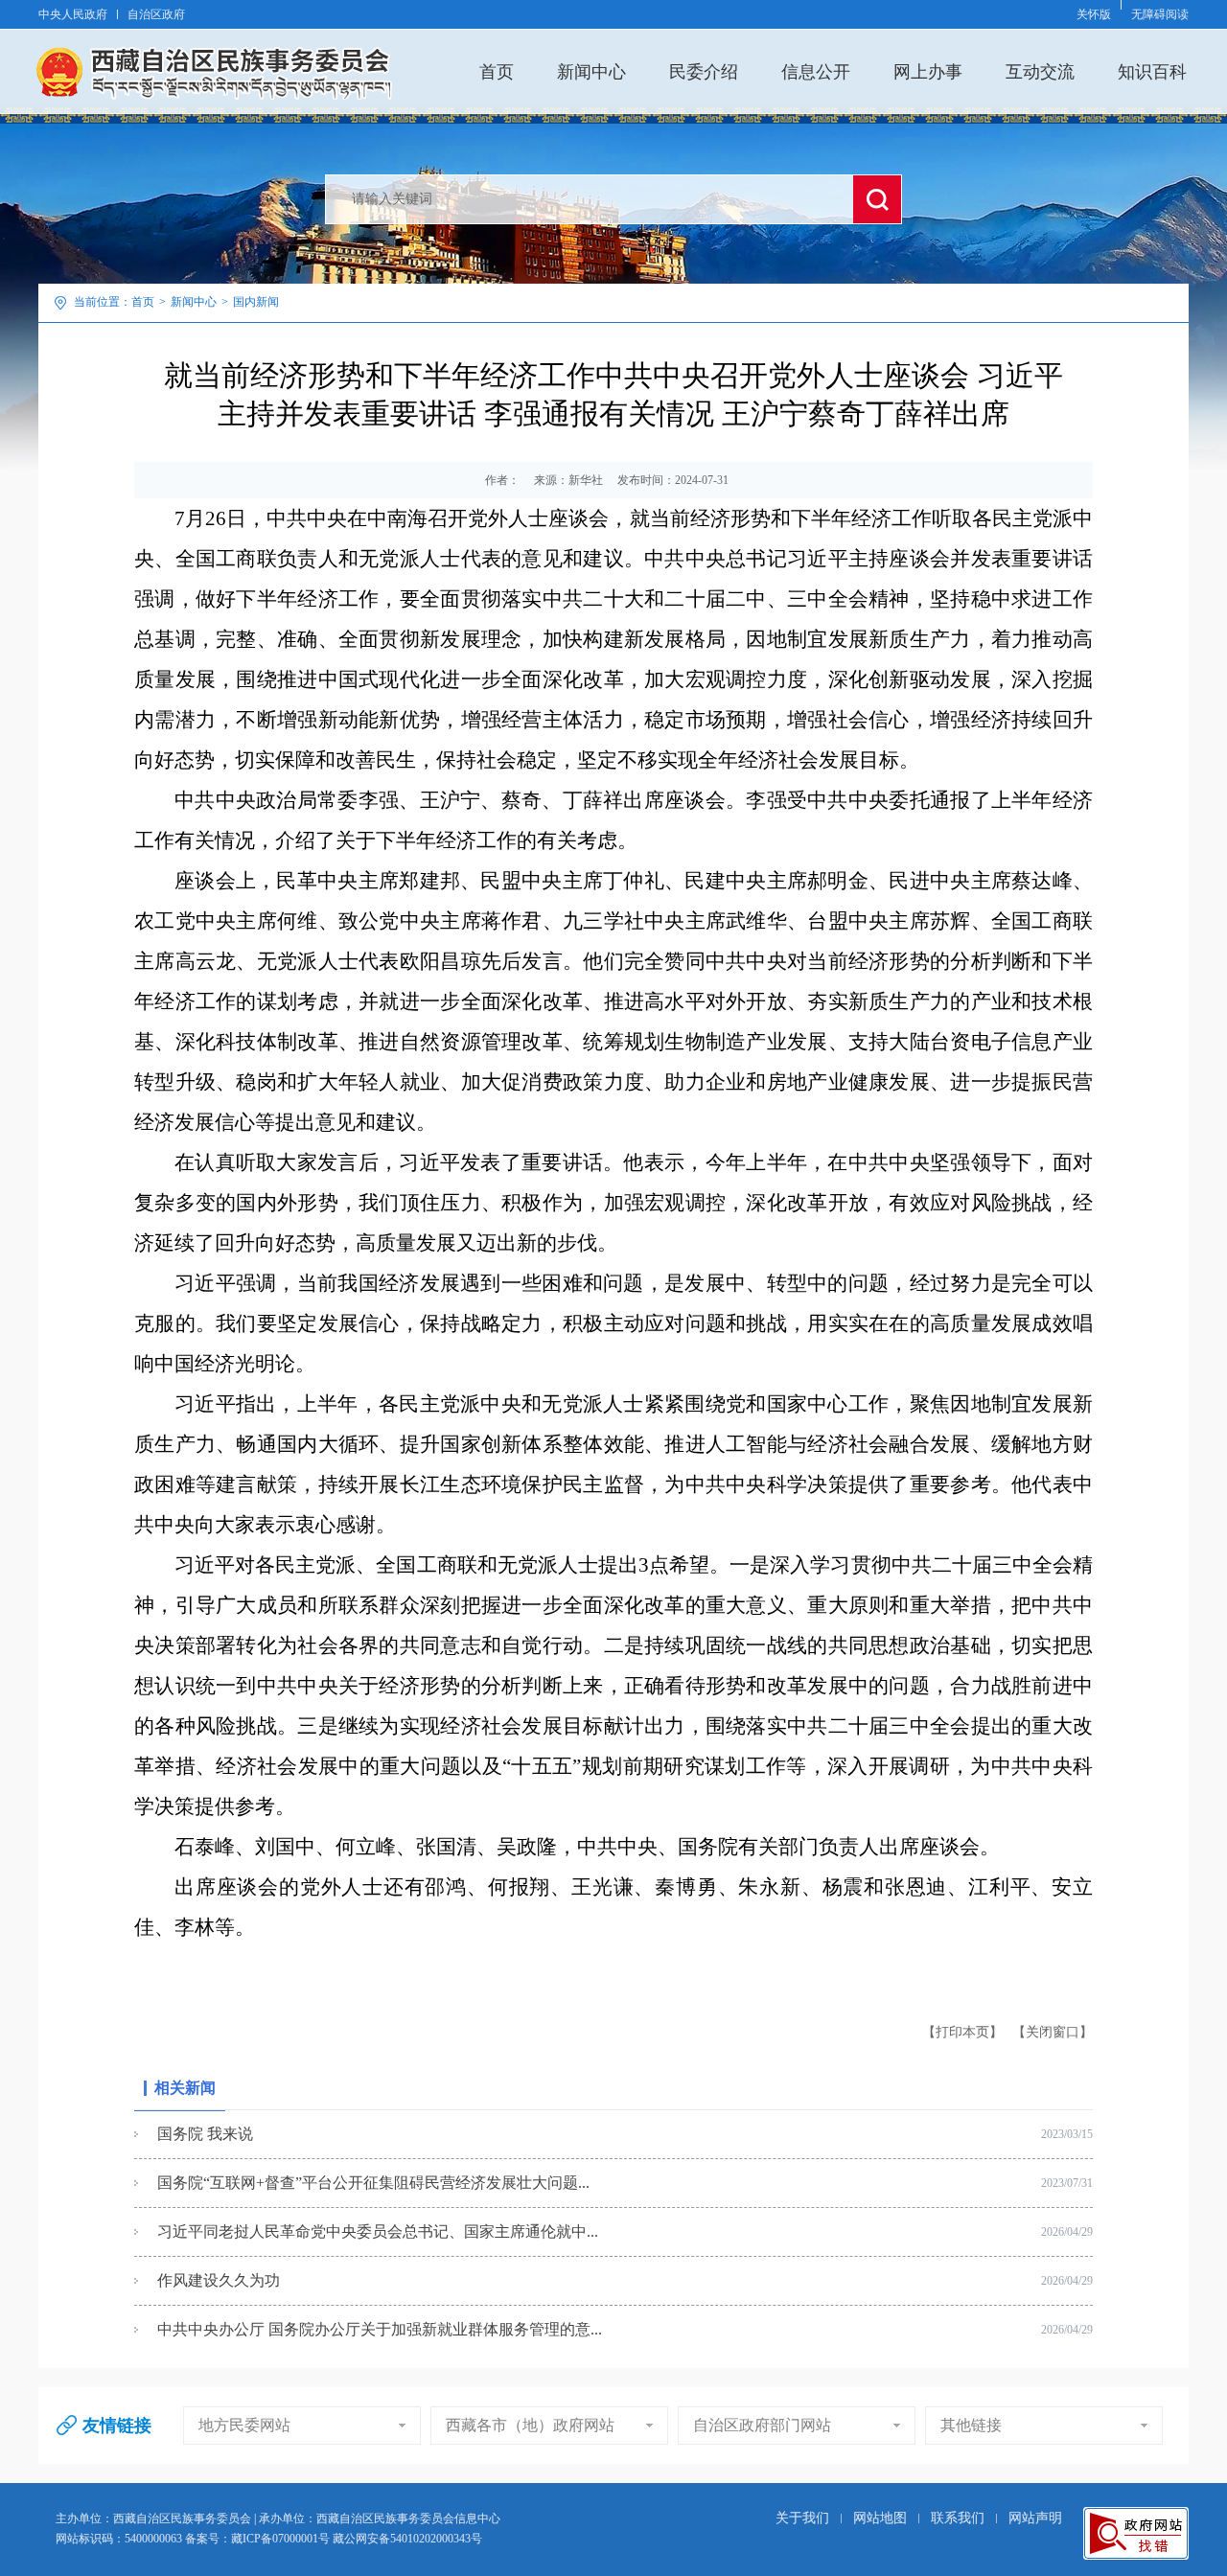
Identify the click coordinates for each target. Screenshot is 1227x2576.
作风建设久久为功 (219, 2280)
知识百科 (1152, 71)
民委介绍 (704, 71)
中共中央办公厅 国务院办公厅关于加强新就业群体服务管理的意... (380, 2329)
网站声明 (1035, 2518)
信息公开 (816, 71)
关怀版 (1094, 14)
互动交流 (1040, 71)
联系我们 (958, 2518)
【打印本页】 (962, 2032)
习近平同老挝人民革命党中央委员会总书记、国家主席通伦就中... (378, 2231)
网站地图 (880, 2518)
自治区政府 (156, 14)
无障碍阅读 (1160, 14)
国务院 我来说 (205, 2134)
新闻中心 (591, 71)
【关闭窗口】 (1053, 2032)
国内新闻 (256, 302)
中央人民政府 (73, 14)
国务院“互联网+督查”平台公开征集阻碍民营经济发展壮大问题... (373, 2183)
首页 (497, 71)
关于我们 (802, 2518)
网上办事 (928, 71)
